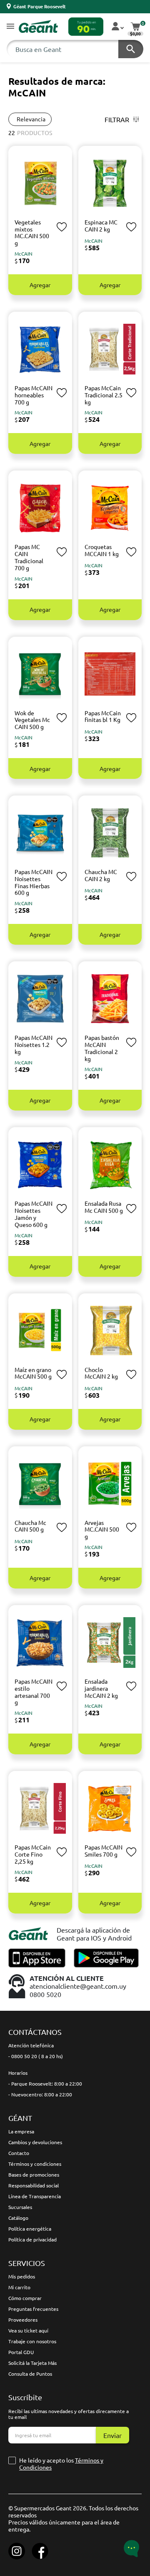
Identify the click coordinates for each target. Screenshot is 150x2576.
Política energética (30, 2229)
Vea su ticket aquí (28, 2330)
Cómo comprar (25, 2298)
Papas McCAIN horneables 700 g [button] (34, 395)
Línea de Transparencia (35, 2196)
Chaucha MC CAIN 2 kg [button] (101, 875)
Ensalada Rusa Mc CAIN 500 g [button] (104, 1207)
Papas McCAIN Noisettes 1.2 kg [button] (34, 1044)
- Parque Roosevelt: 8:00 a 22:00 (45, 2083)
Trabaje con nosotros (32, 2341)
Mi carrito (19, 2287)
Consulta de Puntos (30, 2374)
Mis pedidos (22, 2276)
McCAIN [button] (24, 254)
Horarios (18, 2073)
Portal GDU (21, 2352)
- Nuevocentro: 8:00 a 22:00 (40, 2094)
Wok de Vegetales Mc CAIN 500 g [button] (32, 720)
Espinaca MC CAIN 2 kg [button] (101, 225)
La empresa (21, 2131)
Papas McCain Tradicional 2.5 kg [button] (104, 395)
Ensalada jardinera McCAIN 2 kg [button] (101, 1688)
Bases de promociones (34, 2175)
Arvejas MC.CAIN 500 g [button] (102, 1529)
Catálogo (18, 2218)
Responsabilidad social (34, 2185)
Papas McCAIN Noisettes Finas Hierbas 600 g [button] (34, 882)
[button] (10, 27)
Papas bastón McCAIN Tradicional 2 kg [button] (102, 1048)
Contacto (19, 2153)
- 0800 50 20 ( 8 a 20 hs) (36, 2056)
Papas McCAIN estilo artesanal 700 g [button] (34, 1692)
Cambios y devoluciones (35, 2142)
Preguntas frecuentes (33, 2309)
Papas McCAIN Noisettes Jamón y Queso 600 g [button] (34, 1214)
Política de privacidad (32, 2239)
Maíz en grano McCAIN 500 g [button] (33, 1373)
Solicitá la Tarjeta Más (32, 2363)
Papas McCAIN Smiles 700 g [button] (104, 1851)
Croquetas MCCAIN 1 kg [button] (102, 550)
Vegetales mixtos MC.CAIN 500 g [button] (32, 232)
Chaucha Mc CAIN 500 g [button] (30, 1526)
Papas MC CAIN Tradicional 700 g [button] (29, 557)
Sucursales (20, 2207)
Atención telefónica (31, 2045)
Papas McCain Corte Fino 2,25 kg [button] (33, 1854)
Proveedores (23, 2320)
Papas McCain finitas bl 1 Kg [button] (103, 716)
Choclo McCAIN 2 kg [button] (101, 1373)
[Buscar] (131, 49)
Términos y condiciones (35, 2164)
